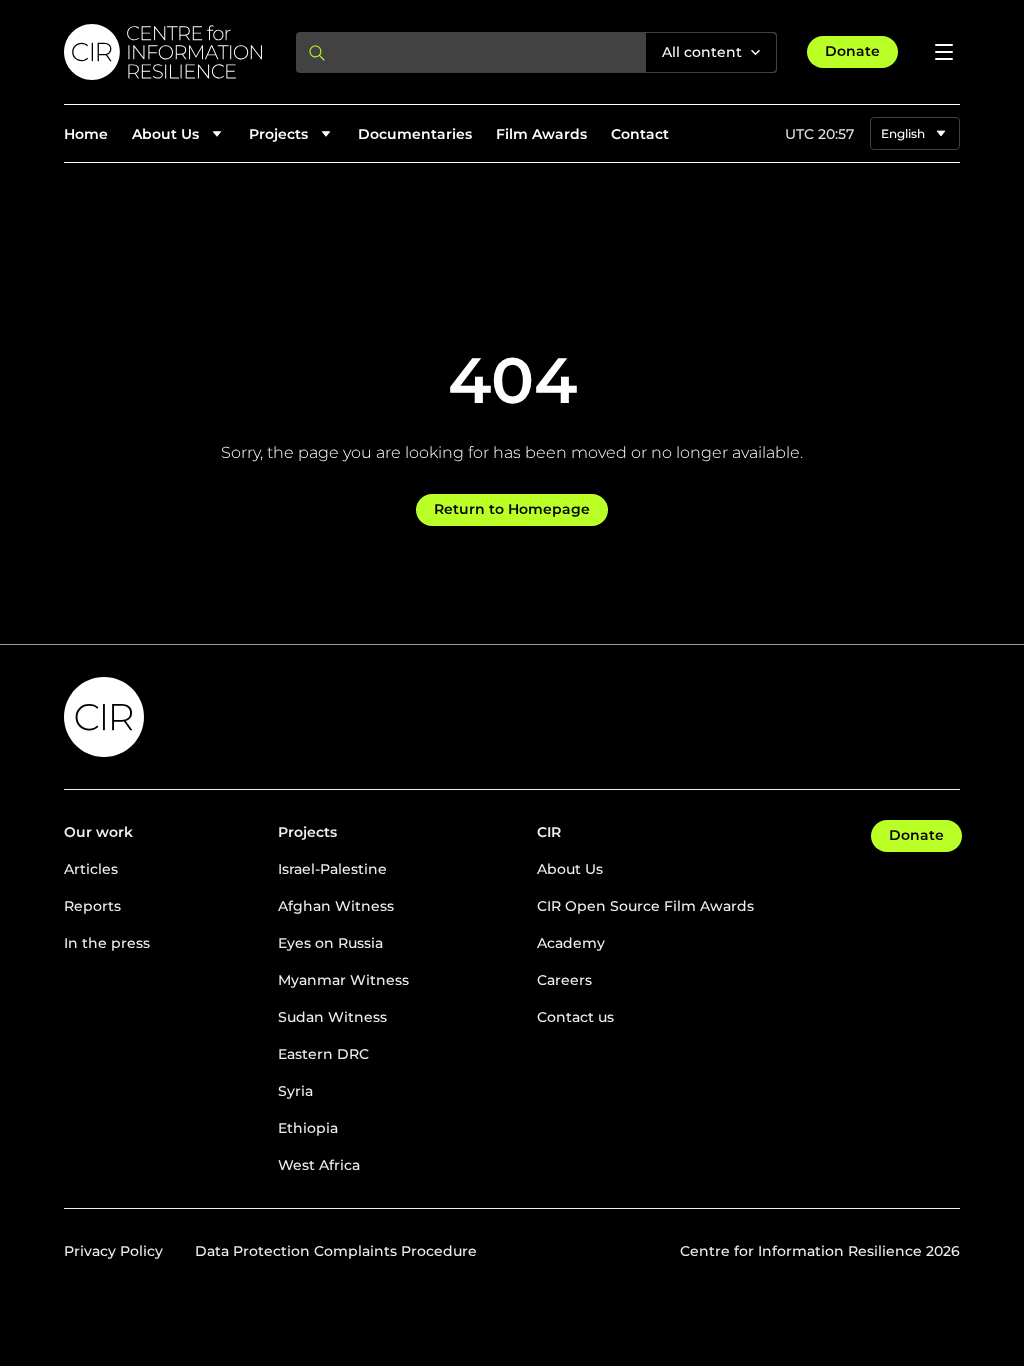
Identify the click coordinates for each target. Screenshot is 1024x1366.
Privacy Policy (113, 1251)
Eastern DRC (323, 1054)
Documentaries (415, 134)
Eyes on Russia (330, 943)
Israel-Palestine (332, 869)
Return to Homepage (512, 509)
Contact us (575, 1017)
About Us (570, 869)
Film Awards (541, 134)
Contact (640, 134)
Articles (91, 869)
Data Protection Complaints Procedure (336, 1251)
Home (86, 134)
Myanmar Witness (343, 980)
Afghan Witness (336, 906)
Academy (571, 943)
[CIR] (164, 52)
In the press (107, 943)
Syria (295, 1091)
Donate (852, 51)
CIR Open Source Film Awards (645, 906)
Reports (92, 906)
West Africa (319, 1165)
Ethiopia (308, 1128)
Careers (564, 980)
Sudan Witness (332, 1017)
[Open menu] (944, 52)
